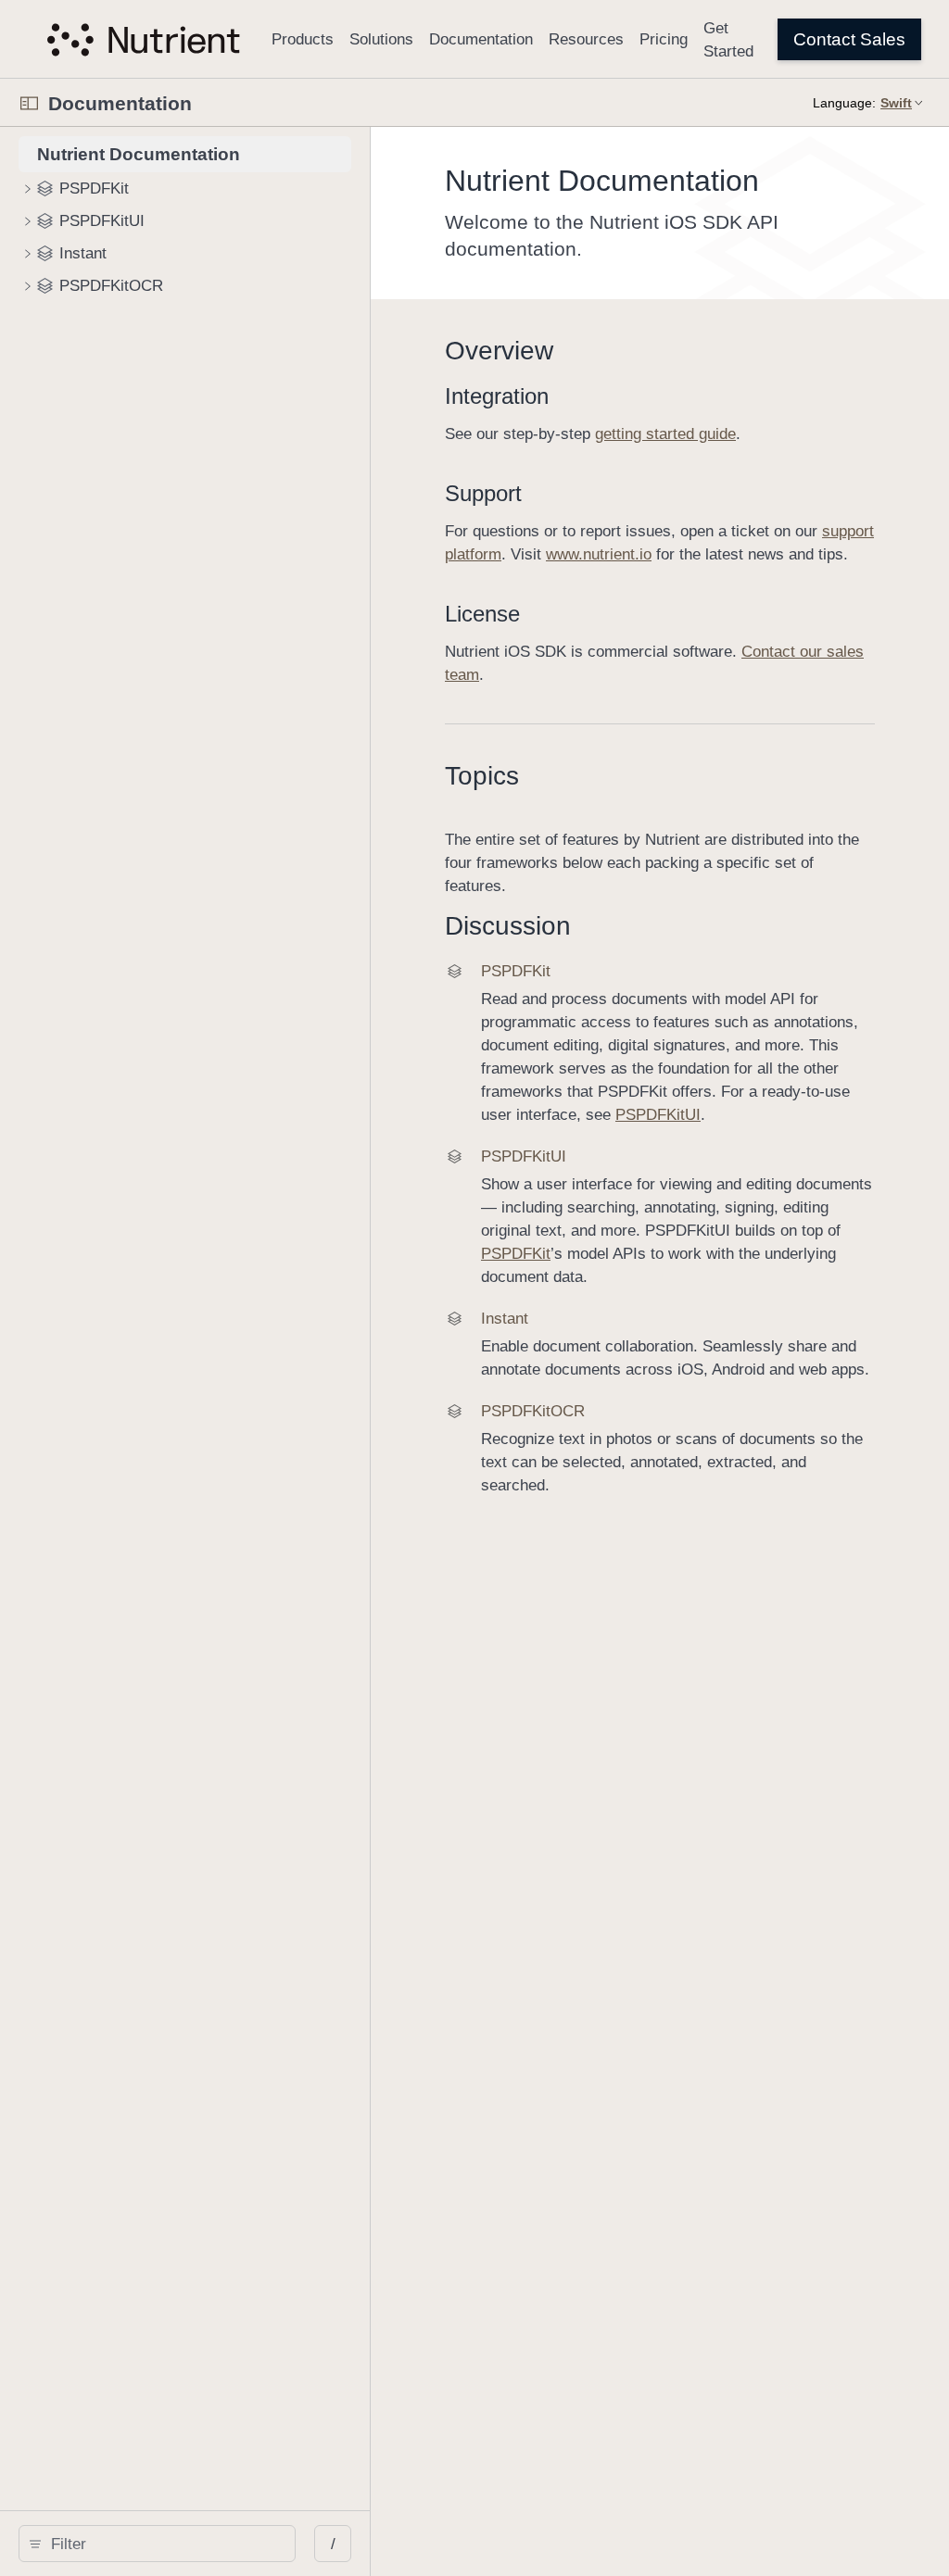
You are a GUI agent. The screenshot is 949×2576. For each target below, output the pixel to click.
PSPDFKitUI (658, 1115)
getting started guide (665, 434)
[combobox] (164, 2544)
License (482, 614)
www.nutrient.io (599, 554)
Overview (499, 351)
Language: (844, 103)
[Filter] (164, 2544)
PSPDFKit (516, 1254)
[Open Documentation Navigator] (29, 103)
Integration (497, 396)
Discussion (508, 926)
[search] (157, 2544)
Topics (482, 776)
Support (483, 493)
